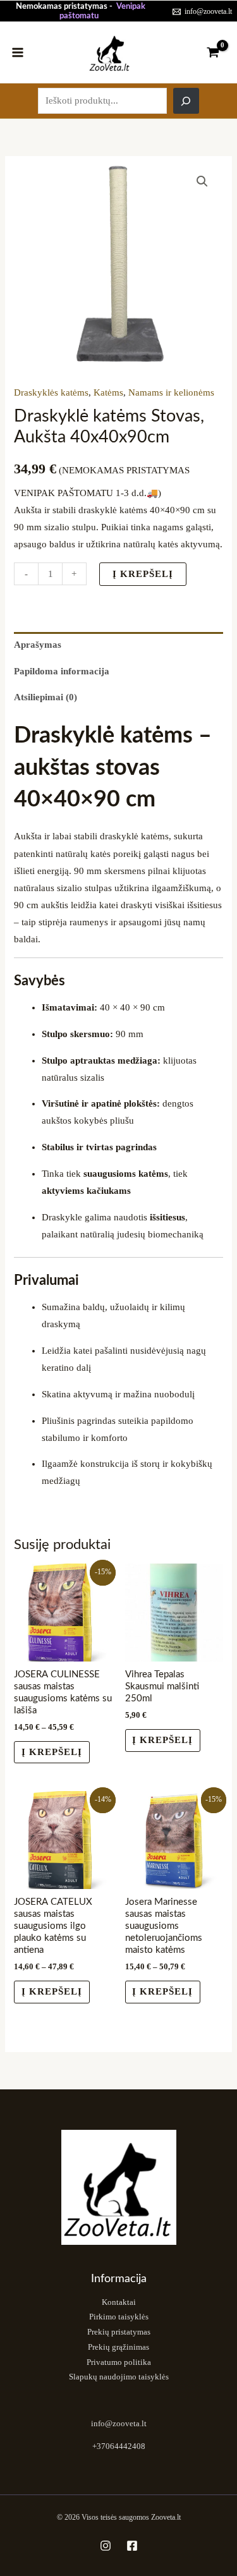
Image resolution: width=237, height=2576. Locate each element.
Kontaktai (119, 2302)
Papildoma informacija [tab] (62, 671)
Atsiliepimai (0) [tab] (46, 697)
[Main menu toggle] (18, 52)
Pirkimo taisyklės (119, 2317)
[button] (202, 181)
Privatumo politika (119, 2362)
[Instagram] (106, 2546)
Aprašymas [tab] (38, 645)
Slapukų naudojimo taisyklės (119, 2377)
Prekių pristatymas (119, 2332)
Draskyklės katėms (51, 392)
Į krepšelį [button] (162, 1740)
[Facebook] (132, 2546)
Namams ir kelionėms (171, 392)
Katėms (108, 392)
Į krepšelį (143, 574)
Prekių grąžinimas (118, 2347)
